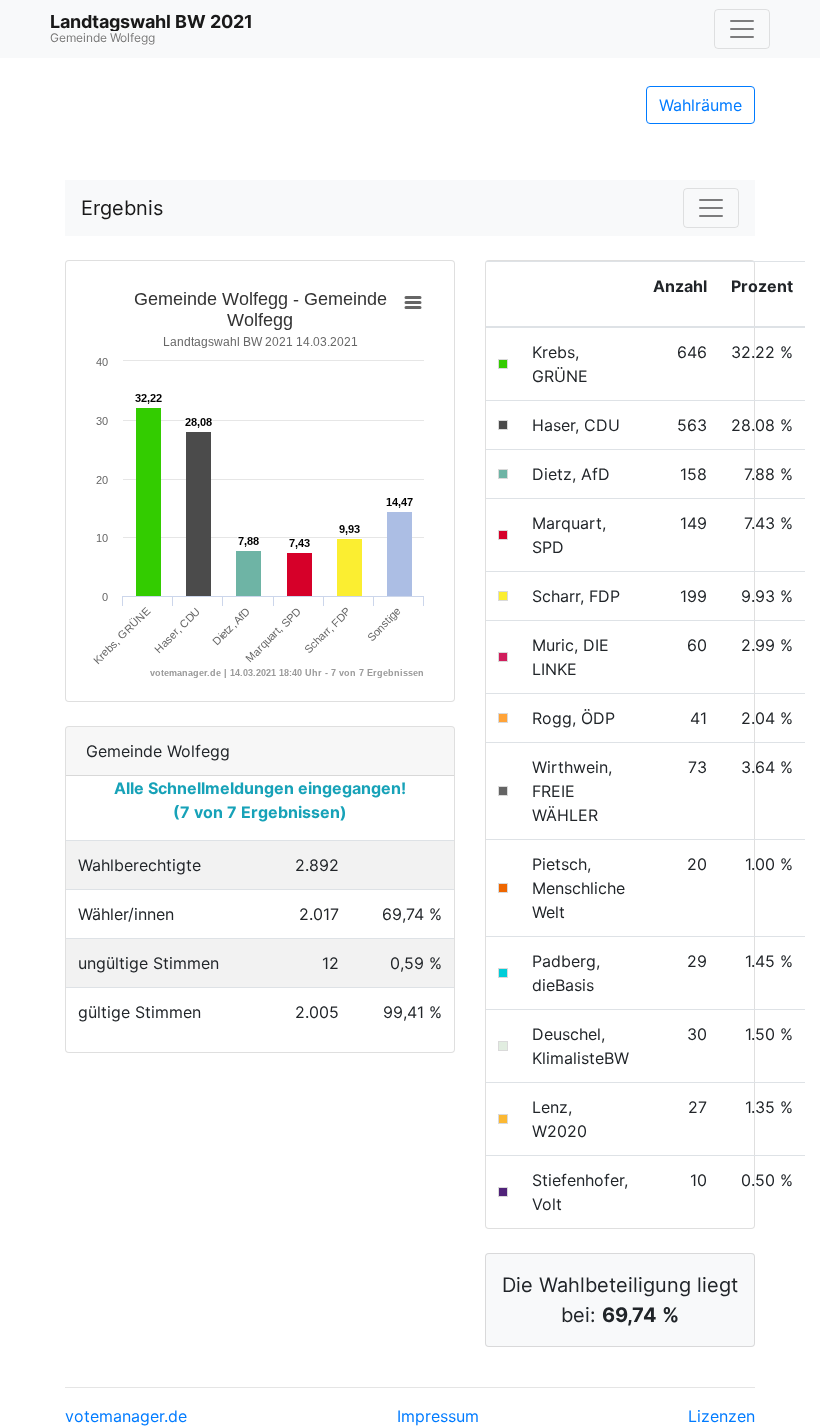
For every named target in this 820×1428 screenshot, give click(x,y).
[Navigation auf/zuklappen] (742, 29)
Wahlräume (700, 105)
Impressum (438, 1416)
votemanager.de (126, 1416)
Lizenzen (721, 1416)
